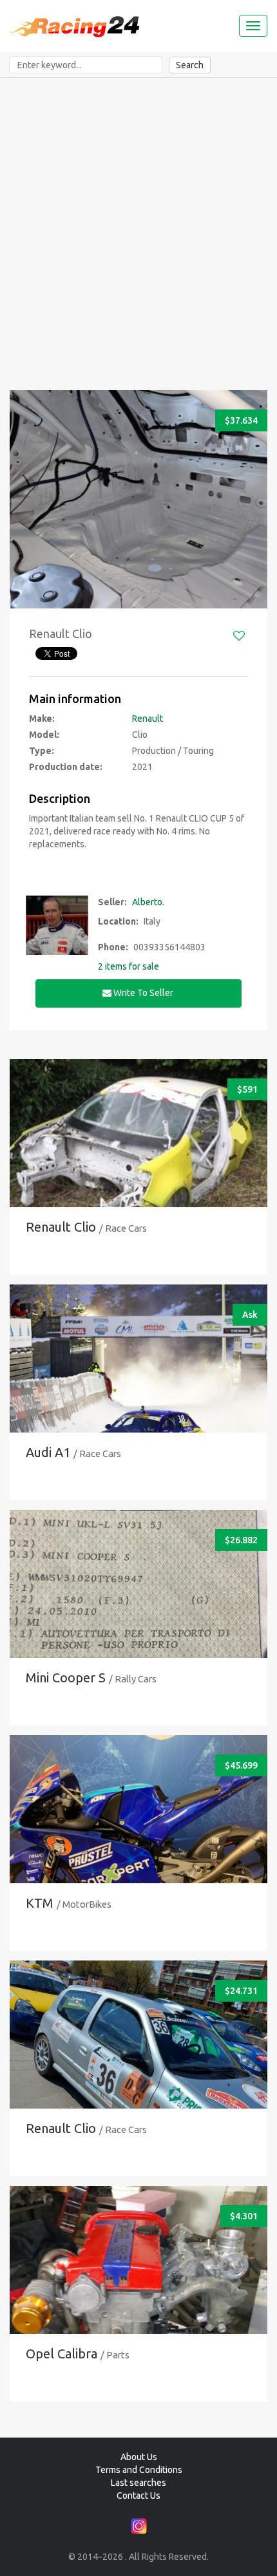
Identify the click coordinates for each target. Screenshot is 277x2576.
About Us (139, 2457)
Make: (42, 719)
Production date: (66, 767)
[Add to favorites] (239, 636)
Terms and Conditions (139, 2470)
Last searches (138, 2483)
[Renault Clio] (138, 1158)
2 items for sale (129, 966)
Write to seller (143, 993)
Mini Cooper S (66, 1678)
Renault (148, 719)
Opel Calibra (62, 2354)
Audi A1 (48, 1452)
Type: (42, 751)
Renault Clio (61, 1227)
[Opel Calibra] (138, 2295)
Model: (44, 735)
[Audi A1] (138, 1394)
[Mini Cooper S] (138, 1619)
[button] (24, 499)
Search (190, 65)
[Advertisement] (138, 223)
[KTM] (138, 1844)
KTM (40, 1903)
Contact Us (138, 2496)
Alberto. (148, 902)
